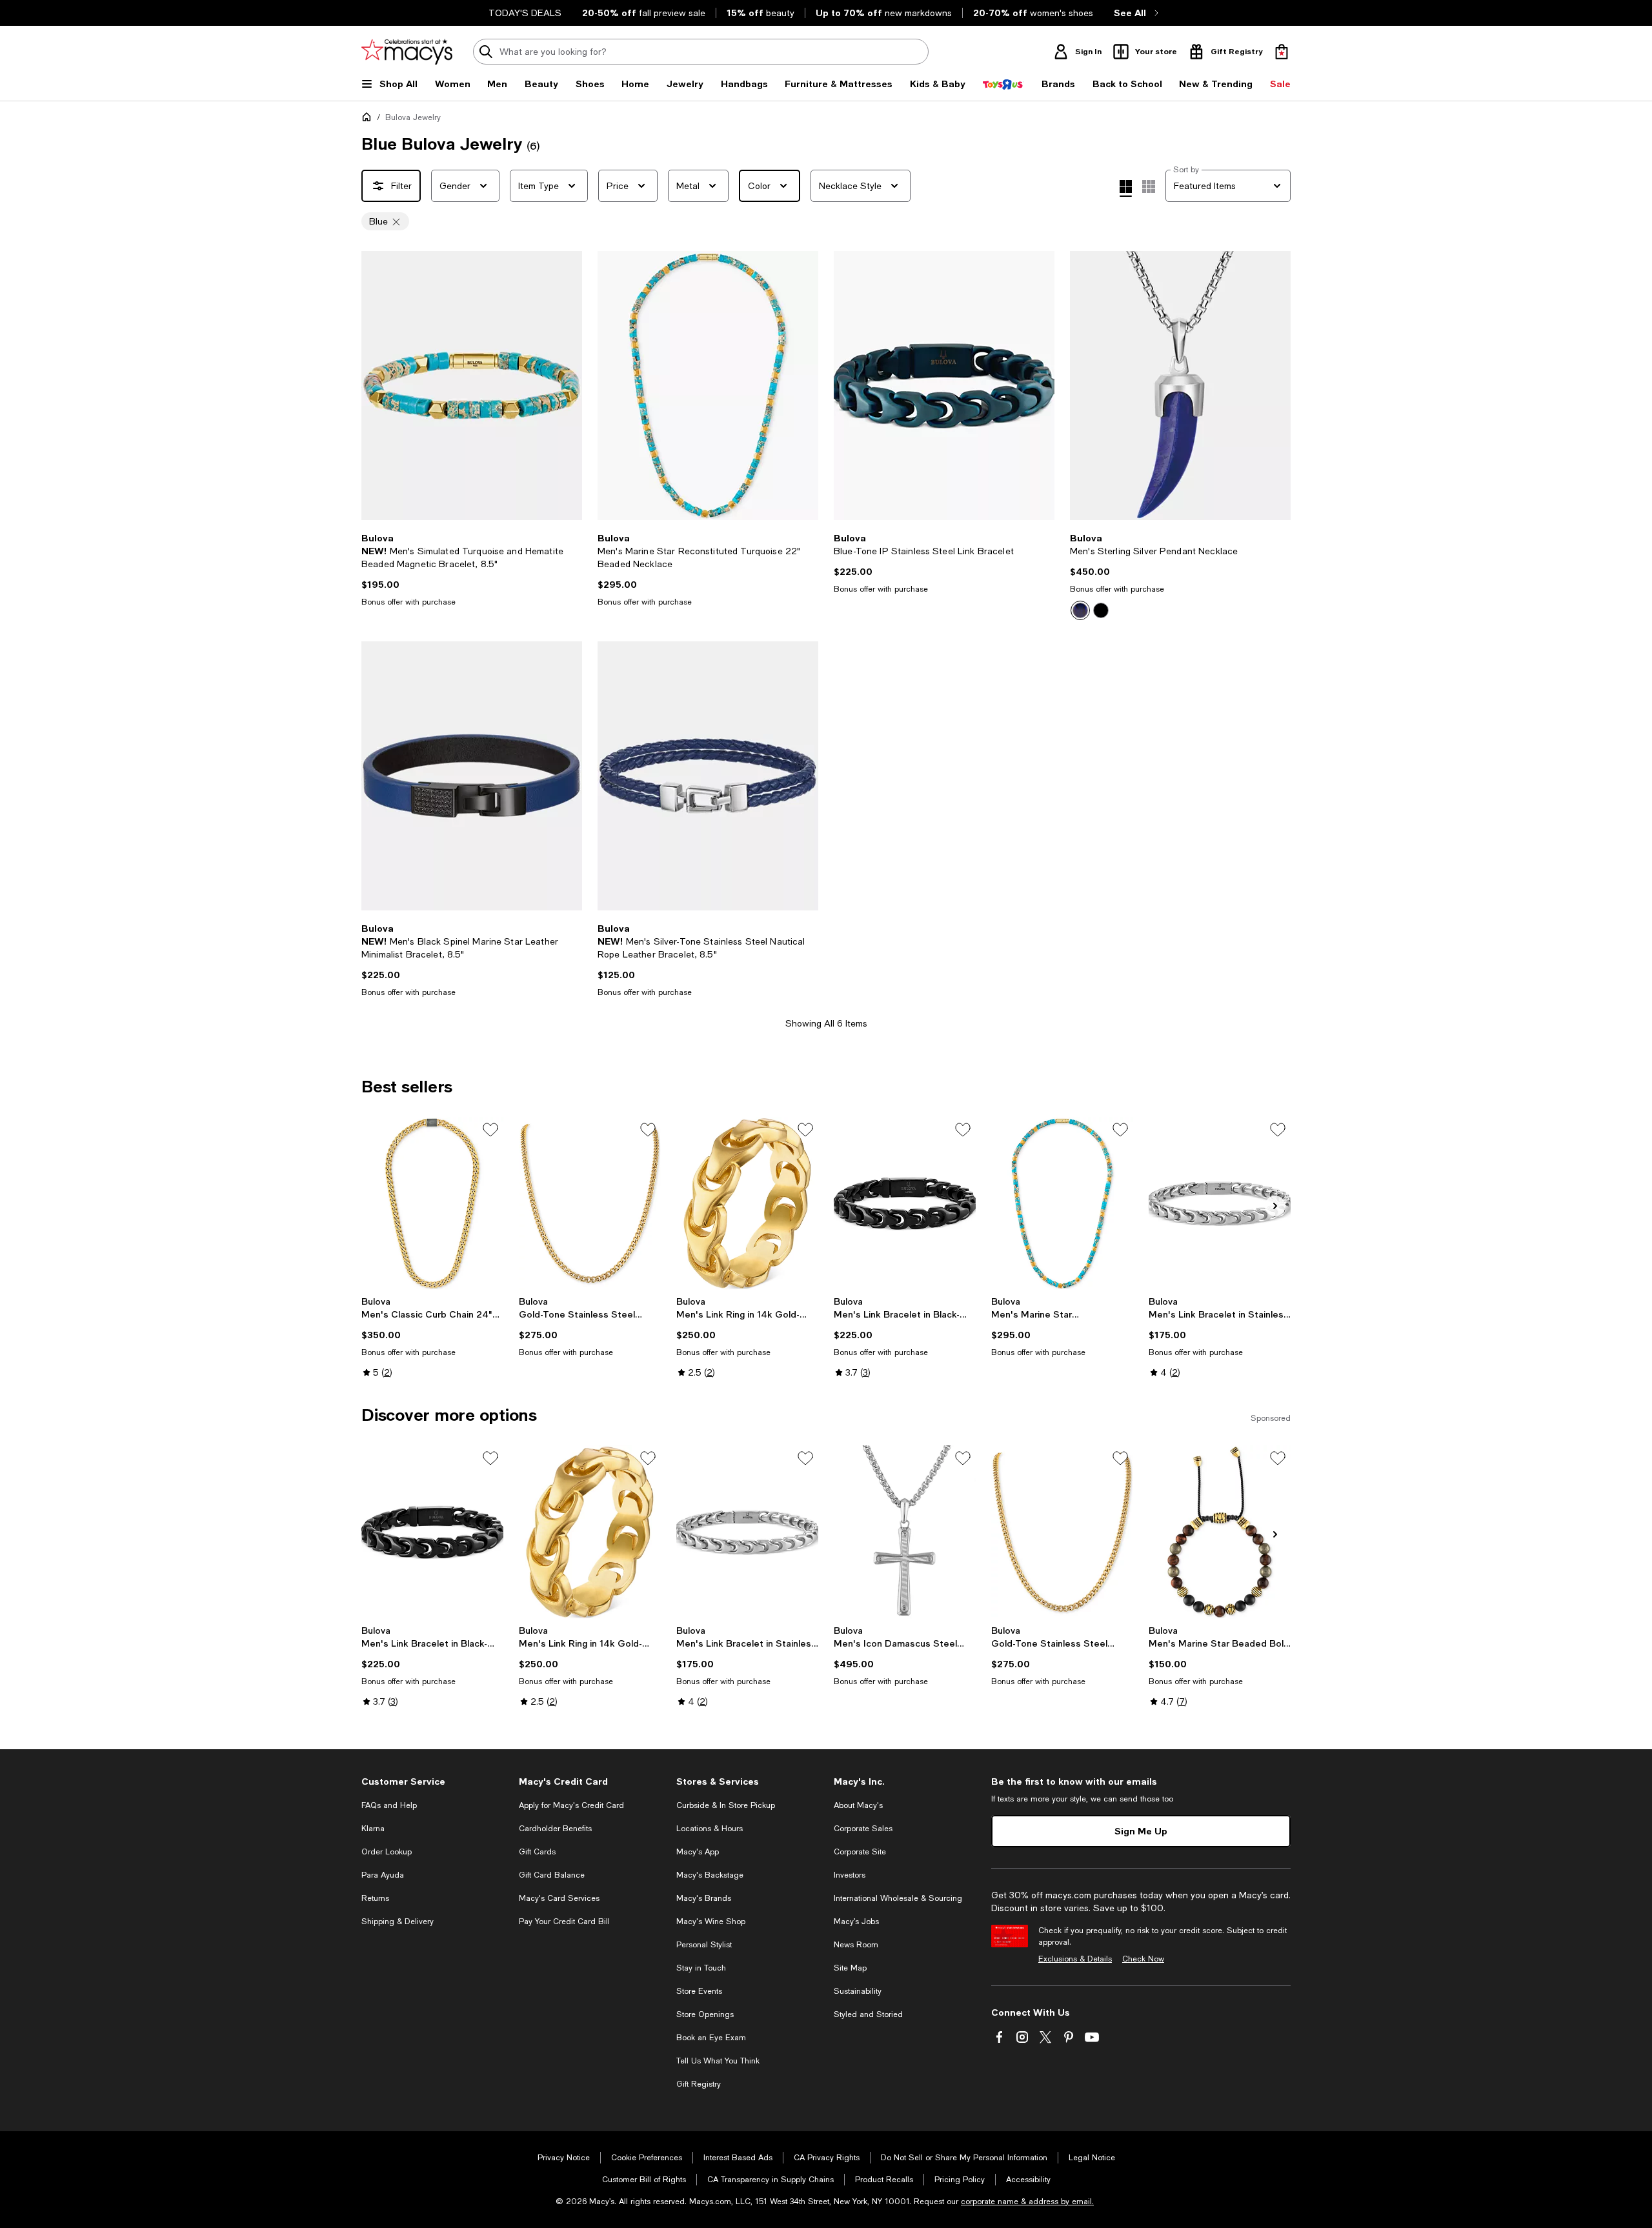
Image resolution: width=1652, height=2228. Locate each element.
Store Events (699, 1991)
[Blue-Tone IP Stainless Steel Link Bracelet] (944, 386)
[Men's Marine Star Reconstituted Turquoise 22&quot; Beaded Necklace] (708, 386)
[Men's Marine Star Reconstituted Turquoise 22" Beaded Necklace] (1062, 1203)
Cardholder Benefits (555, 1829)
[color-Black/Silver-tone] (1101, 610)
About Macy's (858, 1805)
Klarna (373, 1829)
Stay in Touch (701, 1968)
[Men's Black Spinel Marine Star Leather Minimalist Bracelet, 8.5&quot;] (472, 776)
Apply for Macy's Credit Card (571, 1805)
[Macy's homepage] (369, 119)
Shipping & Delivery (398, 1922)
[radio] (1080, 610)
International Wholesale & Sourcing (898, 1898)
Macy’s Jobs (856, 1922)
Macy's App (698, 1852)
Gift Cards (537, 1852)
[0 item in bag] (1282, 52)
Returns (375, 1898)
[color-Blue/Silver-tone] (1080, 610)
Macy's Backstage (710, 1875)
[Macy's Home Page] (407, 52)
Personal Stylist (704, 1945)
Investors (850, 1875)
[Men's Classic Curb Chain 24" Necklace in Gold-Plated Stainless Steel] (432, 1203)
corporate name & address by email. (1027, 2202)
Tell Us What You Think (718, 2061)
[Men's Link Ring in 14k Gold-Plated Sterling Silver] (747, 1203)
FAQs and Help (389, 1805)
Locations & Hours (710, 1829)
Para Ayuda (383, 1875)
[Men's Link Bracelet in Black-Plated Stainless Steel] (905, 1203)
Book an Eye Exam (711, 2038)
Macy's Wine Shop (711, 1922)
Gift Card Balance (552, 1875)
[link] (472, 570)
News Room (856, 1945)
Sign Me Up (1141, 1831)
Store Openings (705, 2014)
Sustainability (858, 1991)
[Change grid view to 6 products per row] (1149, 186)
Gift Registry (699, 2084)
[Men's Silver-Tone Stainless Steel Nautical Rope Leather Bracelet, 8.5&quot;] (708, 776)
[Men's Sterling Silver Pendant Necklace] (1180, 386)
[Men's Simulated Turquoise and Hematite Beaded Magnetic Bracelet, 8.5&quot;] (472, 386)
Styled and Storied (868, 2014)
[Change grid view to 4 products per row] (1126, 188)
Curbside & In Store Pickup (726, 1805)
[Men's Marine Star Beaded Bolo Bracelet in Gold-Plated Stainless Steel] (1220, 1532)
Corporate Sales (863, 1829)
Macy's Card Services (559, 1898)
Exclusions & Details (1075, 1959)
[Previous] (377, 386)
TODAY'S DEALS (525, 13)
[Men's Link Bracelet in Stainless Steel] (1220, 1203)
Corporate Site (860, 1852)
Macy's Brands (704, 1898)
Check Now (1143, 1959)
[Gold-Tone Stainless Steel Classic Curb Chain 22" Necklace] (590, 1203)
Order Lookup (387, 1852)
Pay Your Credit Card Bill (564, 1922)
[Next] (567, 386)
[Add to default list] (490, 1130)
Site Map (850, 1968)
